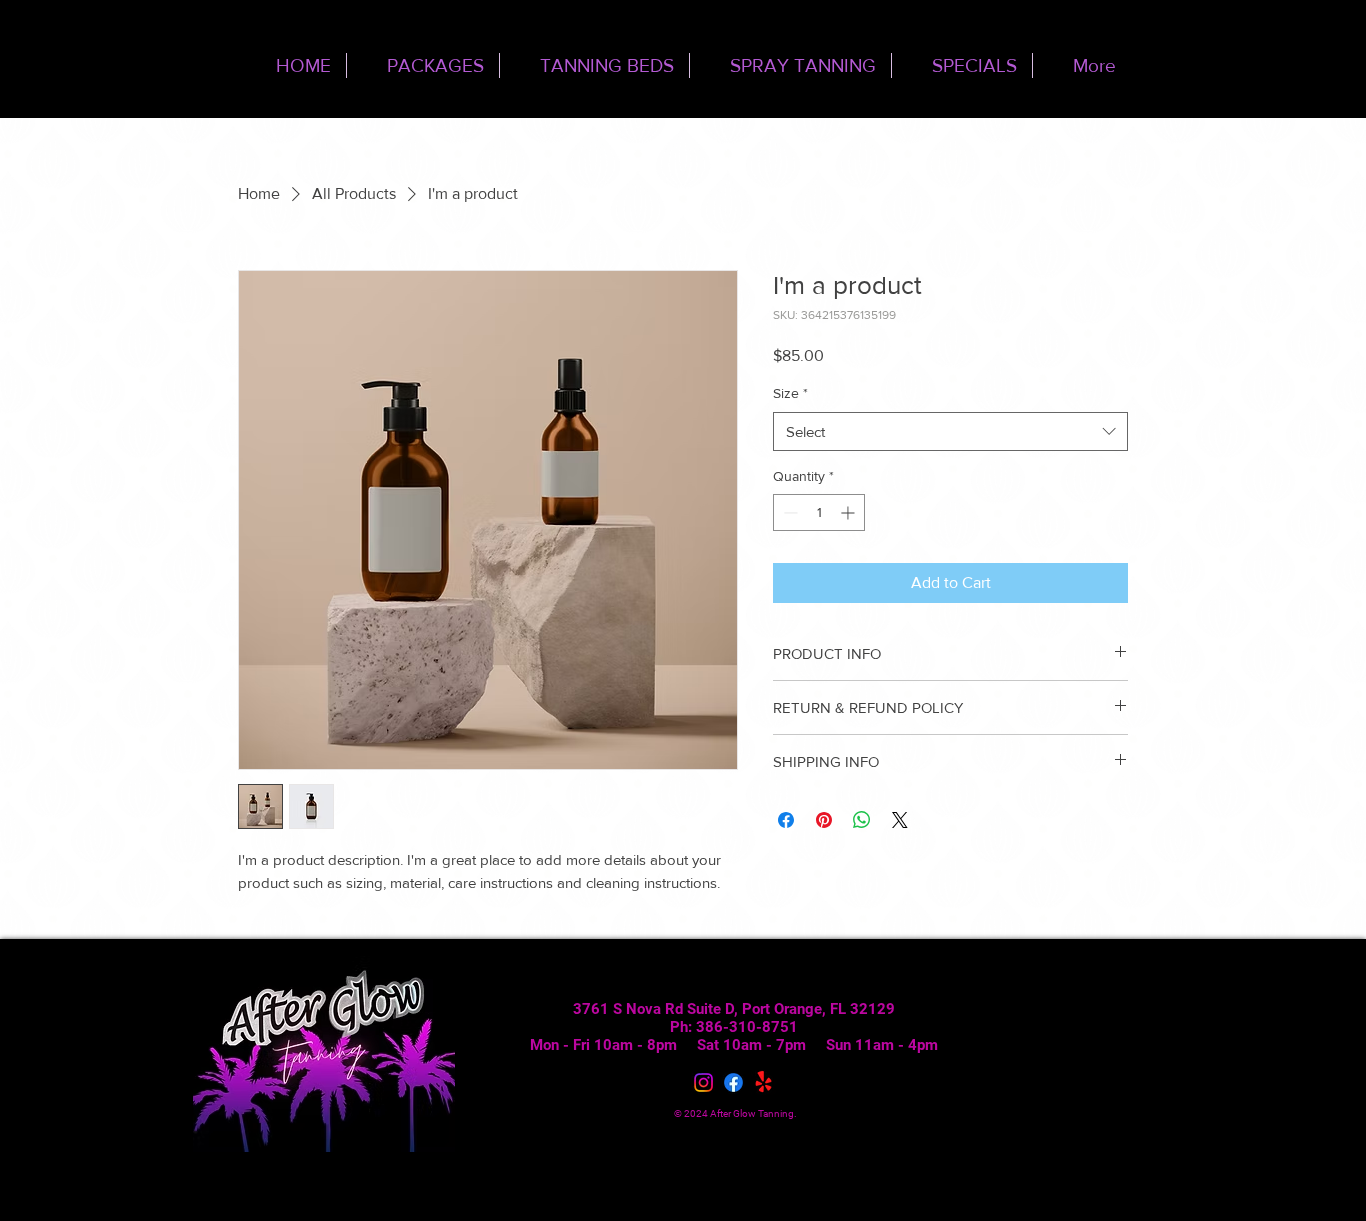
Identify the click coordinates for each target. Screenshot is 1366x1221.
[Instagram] (703, 1082)
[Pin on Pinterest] (824, 820)
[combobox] (950, 431)
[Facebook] (733, 1082)
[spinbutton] (819, 512)
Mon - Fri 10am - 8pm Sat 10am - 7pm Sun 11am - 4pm (734, 1045)
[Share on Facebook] (786, 820)
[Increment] (849, 512)
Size (790, 393)
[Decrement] (788, 512)
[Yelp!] (763, 1082)
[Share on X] (900, 820)
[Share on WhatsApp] (862, 820)
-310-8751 (760, 1027)
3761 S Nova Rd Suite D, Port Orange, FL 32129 (734, 1009)
